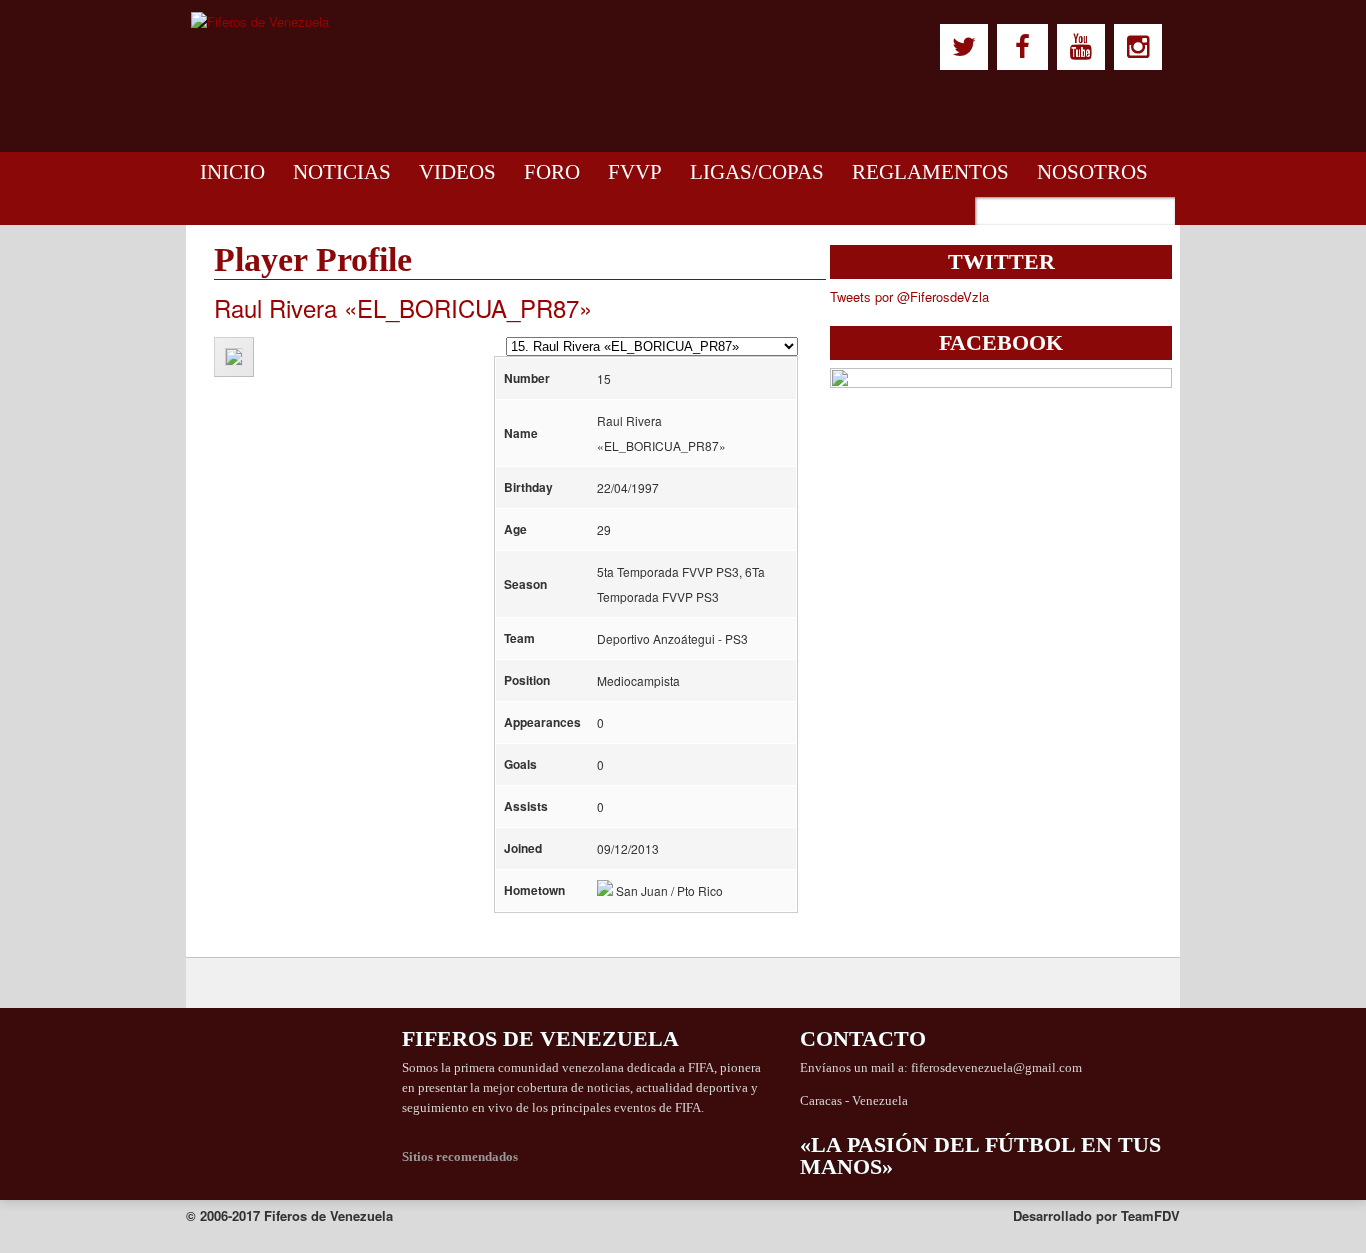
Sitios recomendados (460, 1156)
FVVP (635, 172)
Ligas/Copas (757, 172)
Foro (552, 172)
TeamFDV (1150, 1215)
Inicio (232, 172)
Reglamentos (930, 172)
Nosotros (1092, 172)
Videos (457, 172)
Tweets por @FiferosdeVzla (909, 296)
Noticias (342, 172)
